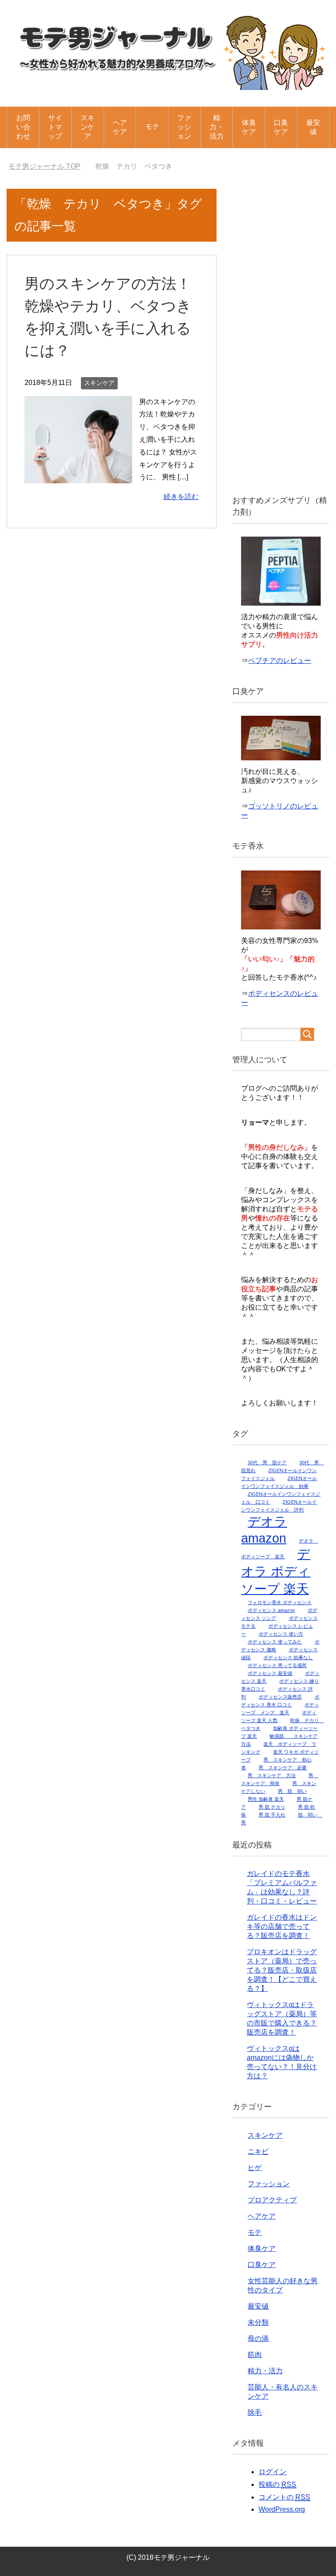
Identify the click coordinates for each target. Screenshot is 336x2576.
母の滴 (258, 2339)
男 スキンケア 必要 (283, 1768)
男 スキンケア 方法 (272, 1775)
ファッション (184, 127)
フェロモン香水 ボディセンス (280, 1602)
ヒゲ (255, 2168)
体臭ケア (249, 127)
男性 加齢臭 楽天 (266, 1799)
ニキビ (258, 2151)
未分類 (258, 2322)
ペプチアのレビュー (280, 660)
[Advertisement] (281, 336)
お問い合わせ (23, 127)
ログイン (273, 2472)
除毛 (255, 2412)
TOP (50, 166)
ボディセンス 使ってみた (275, 1642)
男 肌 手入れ (272, 1815)
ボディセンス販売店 (280, 1697)
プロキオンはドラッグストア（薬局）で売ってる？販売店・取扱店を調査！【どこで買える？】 (282, 1970)
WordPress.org (282, 2509)
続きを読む (181, 497)
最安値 (313, 127)
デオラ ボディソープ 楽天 (276, 1571)
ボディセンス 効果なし (288, 1657)
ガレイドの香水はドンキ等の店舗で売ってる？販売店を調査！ (282, 1926)
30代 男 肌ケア (267, 1463)
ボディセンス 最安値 (270, 1673)
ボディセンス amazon (271, 1610)
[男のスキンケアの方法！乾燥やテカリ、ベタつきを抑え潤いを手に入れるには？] (78, 477)
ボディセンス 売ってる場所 (277, 1665)
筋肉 (255, 2355)
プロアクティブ (272, 2200)
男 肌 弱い (292, 1791)
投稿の (277, 2484)
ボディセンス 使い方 (281, 1634)
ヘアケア (120, 127)
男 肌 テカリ (272, 1807)
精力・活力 (217, 127)
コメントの (284, 2497)
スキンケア (87, 127)
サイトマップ (55, 127)
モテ (152, 127)
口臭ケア (281, 127)
